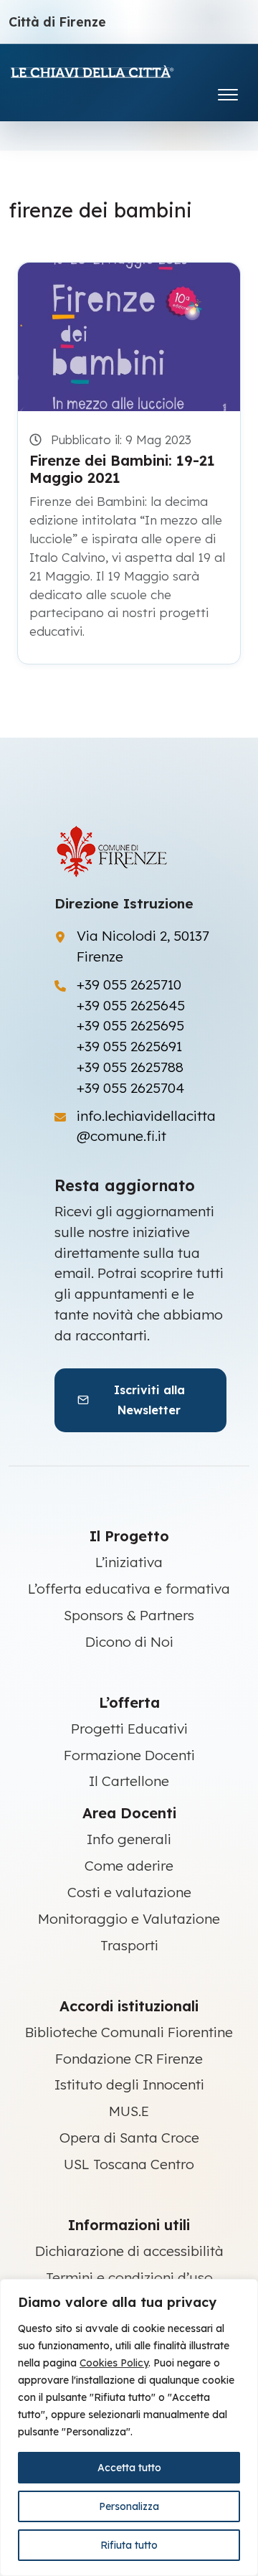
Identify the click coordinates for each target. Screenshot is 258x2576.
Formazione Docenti (129, 1755)
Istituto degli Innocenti (129, 2084)
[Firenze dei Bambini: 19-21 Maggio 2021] (129, 337)
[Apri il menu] (228, 91)
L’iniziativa (129, 1562)
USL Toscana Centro (129, 2164)
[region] (129, 2427)
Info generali (129, 1839)
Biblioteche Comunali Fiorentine (129, 2032)
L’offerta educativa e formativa (129, 1589)
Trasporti (129, 1945)
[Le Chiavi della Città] (113, 71)
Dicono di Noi (129, 1642)
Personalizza (129, 2506)
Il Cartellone (129, 1781)
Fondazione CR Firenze (129, 2059)
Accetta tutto (129, 2468)
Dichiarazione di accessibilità (129, 2251)
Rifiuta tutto (129, 2545)
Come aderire (129, 1866)
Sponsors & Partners (129, 1615)
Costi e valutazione (129, 1892)
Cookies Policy (114, 2363)
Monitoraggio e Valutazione (129, 1919)
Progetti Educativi (129, 1729)
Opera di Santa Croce (129, 2138)
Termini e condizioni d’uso (129, 2277)
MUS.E (129, 2111)
